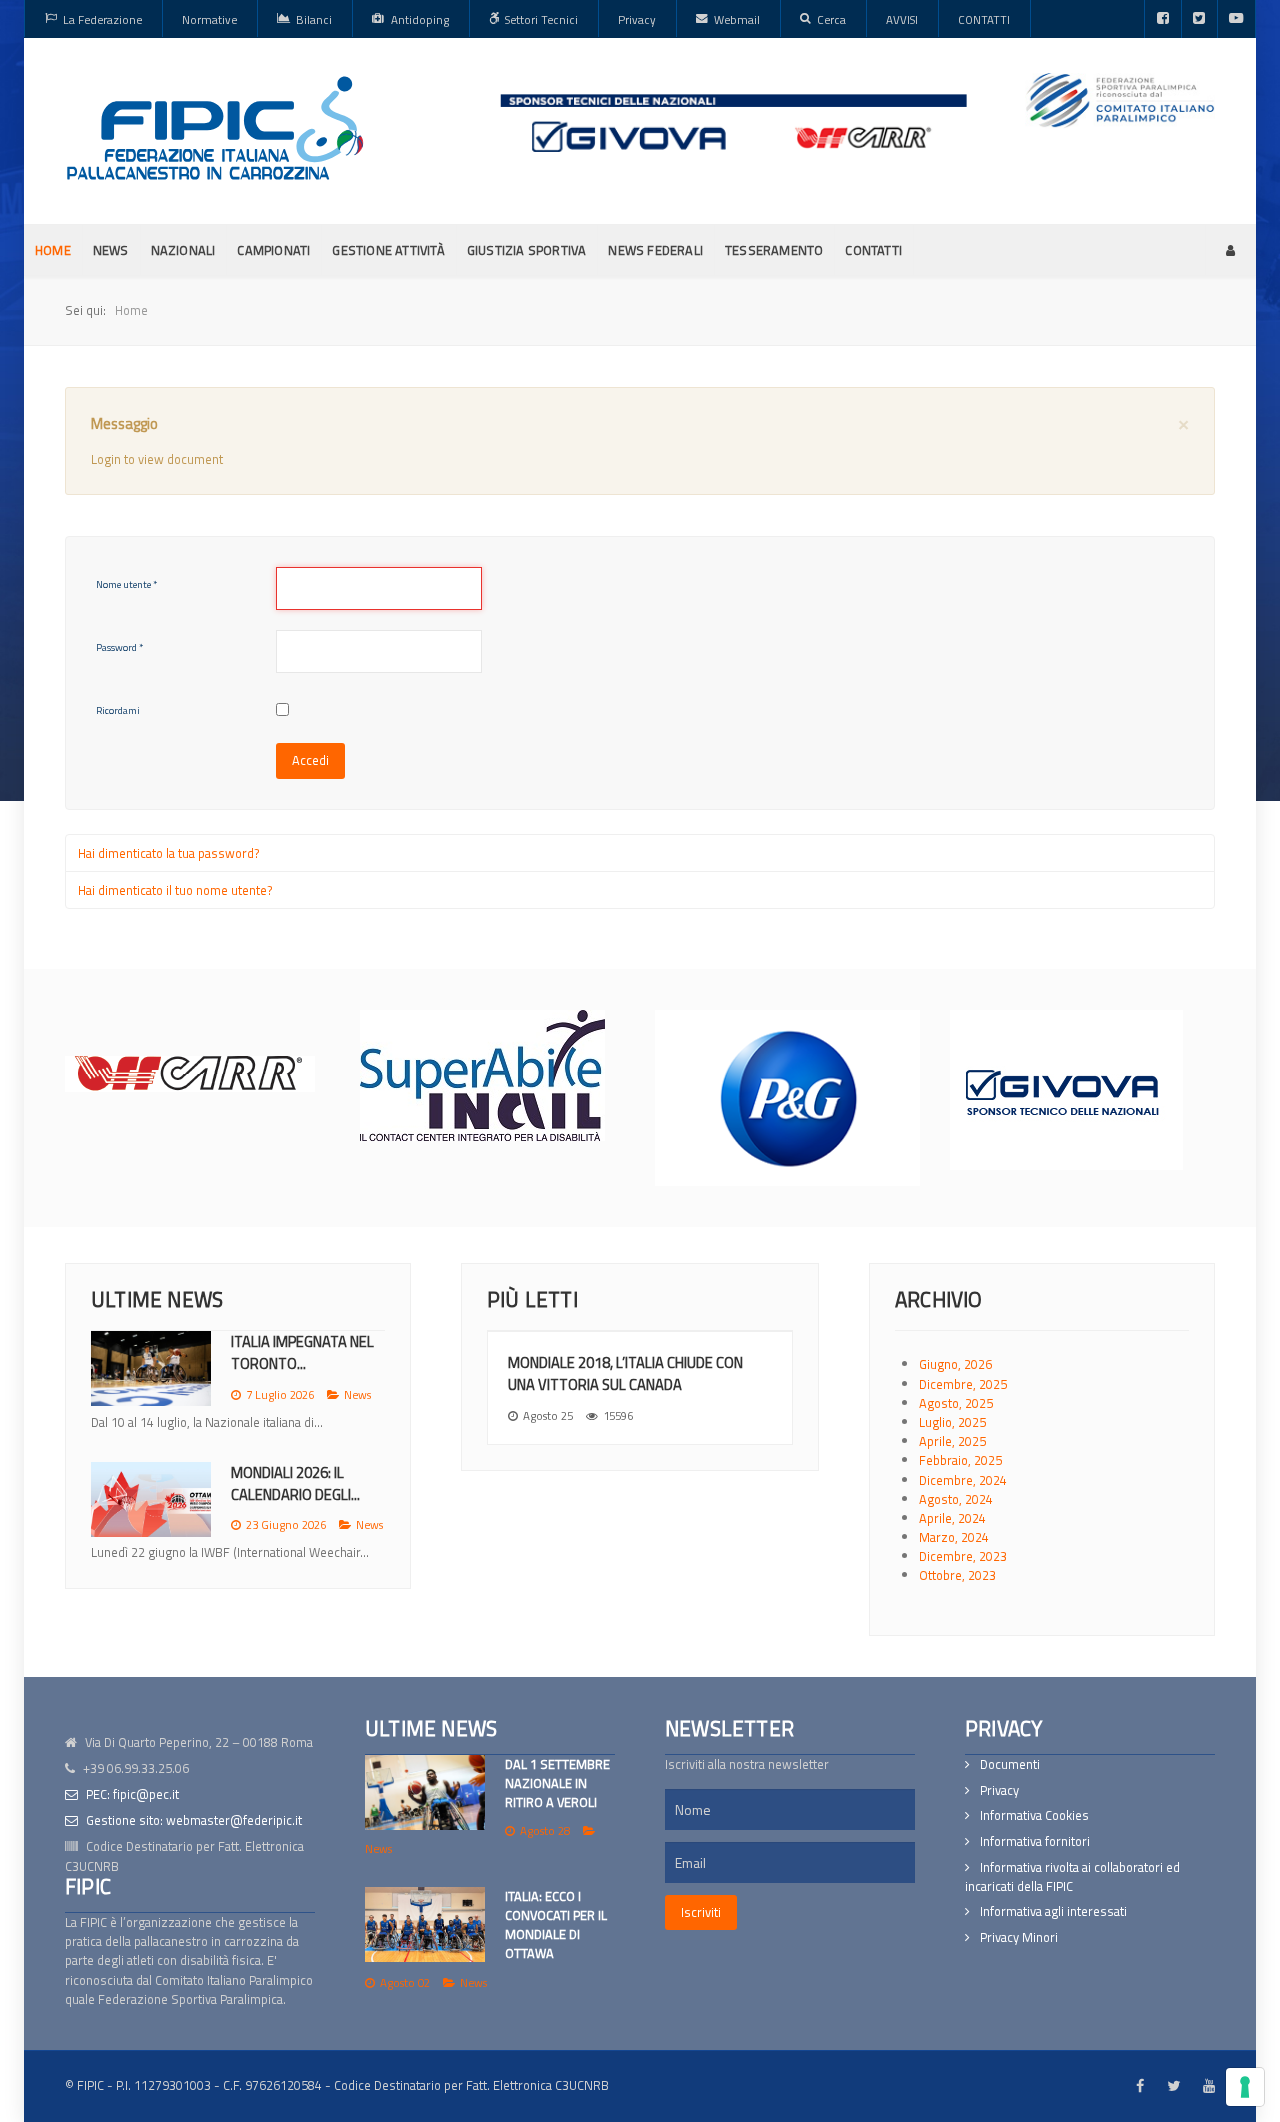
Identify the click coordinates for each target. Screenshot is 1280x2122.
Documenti (1010, 1764)
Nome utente (126, 584)
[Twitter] (1199, 19)
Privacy (999, 1790)
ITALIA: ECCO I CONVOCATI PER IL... (293, 1502)
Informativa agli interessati (1053, 1911)
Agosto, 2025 (956, 1403)
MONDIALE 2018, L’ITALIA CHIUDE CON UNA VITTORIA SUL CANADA (625, 1373)
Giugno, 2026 (955, 1364)
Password (119, 647)
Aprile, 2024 (952, 1518)
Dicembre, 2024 (963, 1480)
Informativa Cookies (1034, 1815)
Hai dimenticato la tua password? (169, 853)
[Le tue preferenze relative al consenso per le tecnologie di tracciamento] (1245, 2087)
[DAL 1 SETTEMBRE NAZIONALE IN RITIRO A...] (151, 1368)
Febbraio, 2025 (960, 1460)
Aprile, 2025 (952, 1441)
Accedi (310, 760)
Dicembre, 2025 (963, 1384)
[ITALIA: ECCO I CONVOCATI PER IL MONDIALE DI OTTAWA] (425, 1924)
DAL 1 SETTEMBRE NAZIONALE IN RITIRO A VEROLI (557, 1783)
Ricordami (118, 710)
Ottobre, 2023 (957, 1575)
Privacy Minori (1019, 1937)
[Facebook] (1163, 19)
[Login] (1230, 250)
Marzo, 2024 (954, 1537)
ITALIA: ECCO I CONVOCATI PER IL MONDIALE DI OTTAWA (556, 1925)
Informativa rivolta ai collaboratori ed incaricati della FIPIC (1072, 1877)
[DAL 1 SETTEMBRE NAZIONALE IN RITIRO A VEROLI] (425, 1792)
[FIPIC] (215, 128)
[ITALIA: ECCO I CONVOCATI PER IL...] (151, 1518)
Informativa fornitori (1035, 1841)
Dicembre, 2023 (963, 1556)
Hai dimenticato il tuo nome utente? (175, 890)
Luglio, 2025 (952, 1422)
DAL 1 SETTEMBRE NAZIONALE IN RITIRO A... (308, 1352)
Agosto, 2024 (956, 1499)
